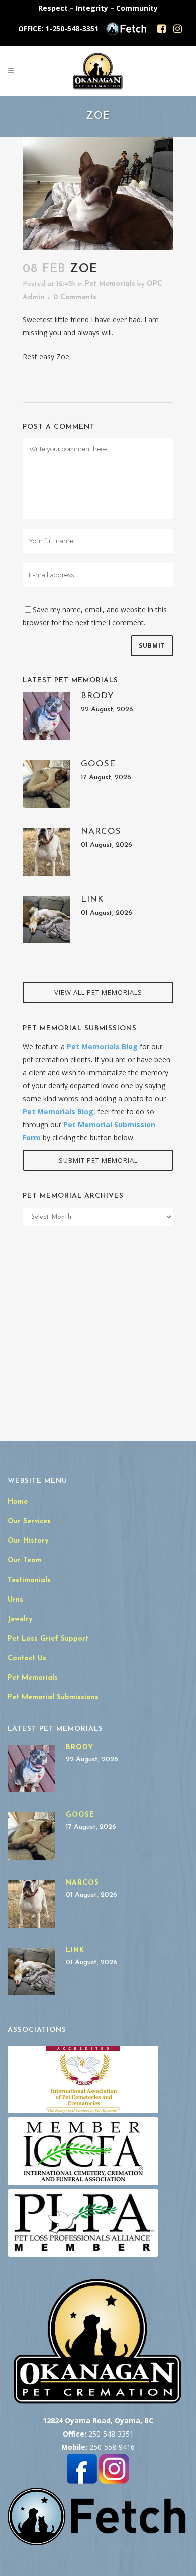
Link (92, 899)
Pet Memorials (110, 284)
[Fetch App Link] (126, 33)
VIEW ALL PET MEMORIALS (98, 992)
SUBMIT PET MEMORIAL (98, 1160)
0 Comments (75, 297)
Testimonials (29, 1580)
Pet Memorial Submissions (53, 1698)
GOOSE (98, 764)
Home (18, 1502)
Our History (28, 1541)
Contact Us (27, 1659)
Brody (97, 696)
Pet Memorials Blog (102, 1046)
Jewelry (20, 1619)
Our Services (29, 1522)
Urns (15, 1600)
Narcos (101, 832)
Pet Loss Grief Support (48, 1639)
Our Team (25, 1561)
